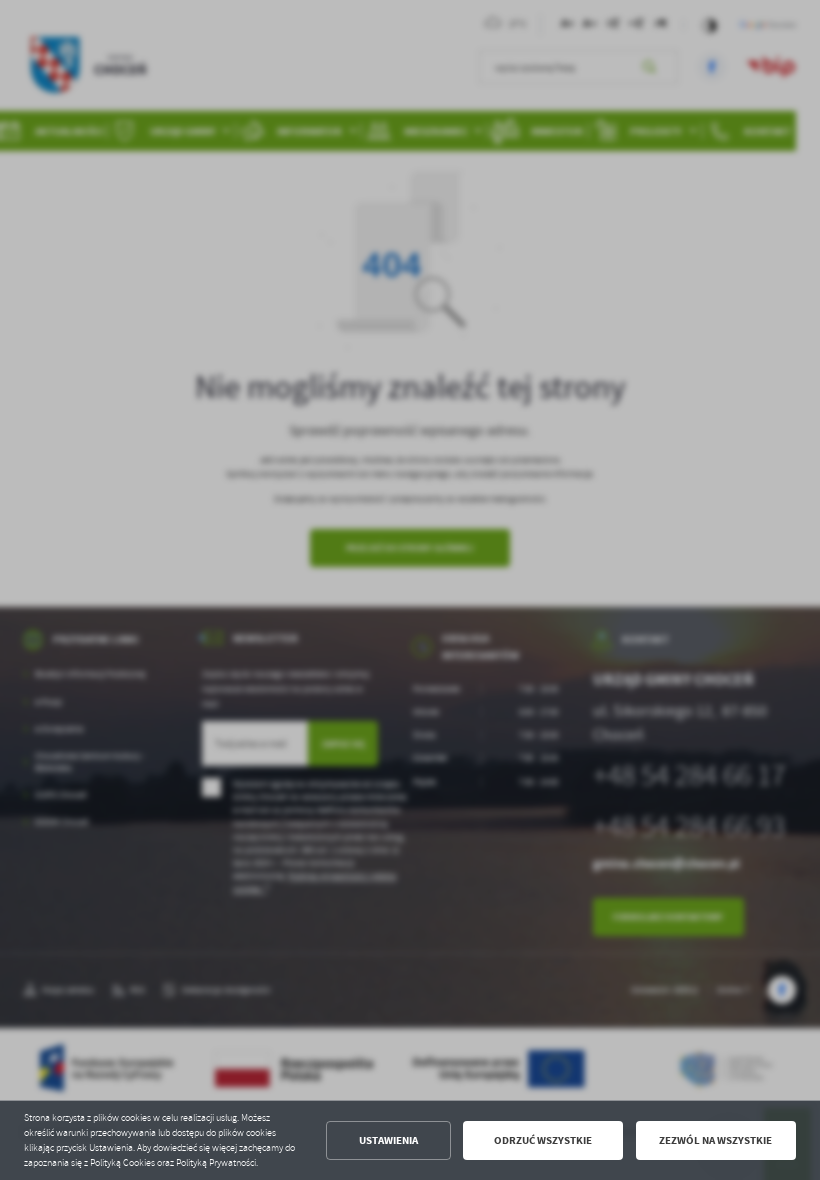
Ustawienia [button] (388, 1140)
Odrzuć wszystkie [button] (543, 1140)
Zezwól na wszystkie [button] (715, 1140)
